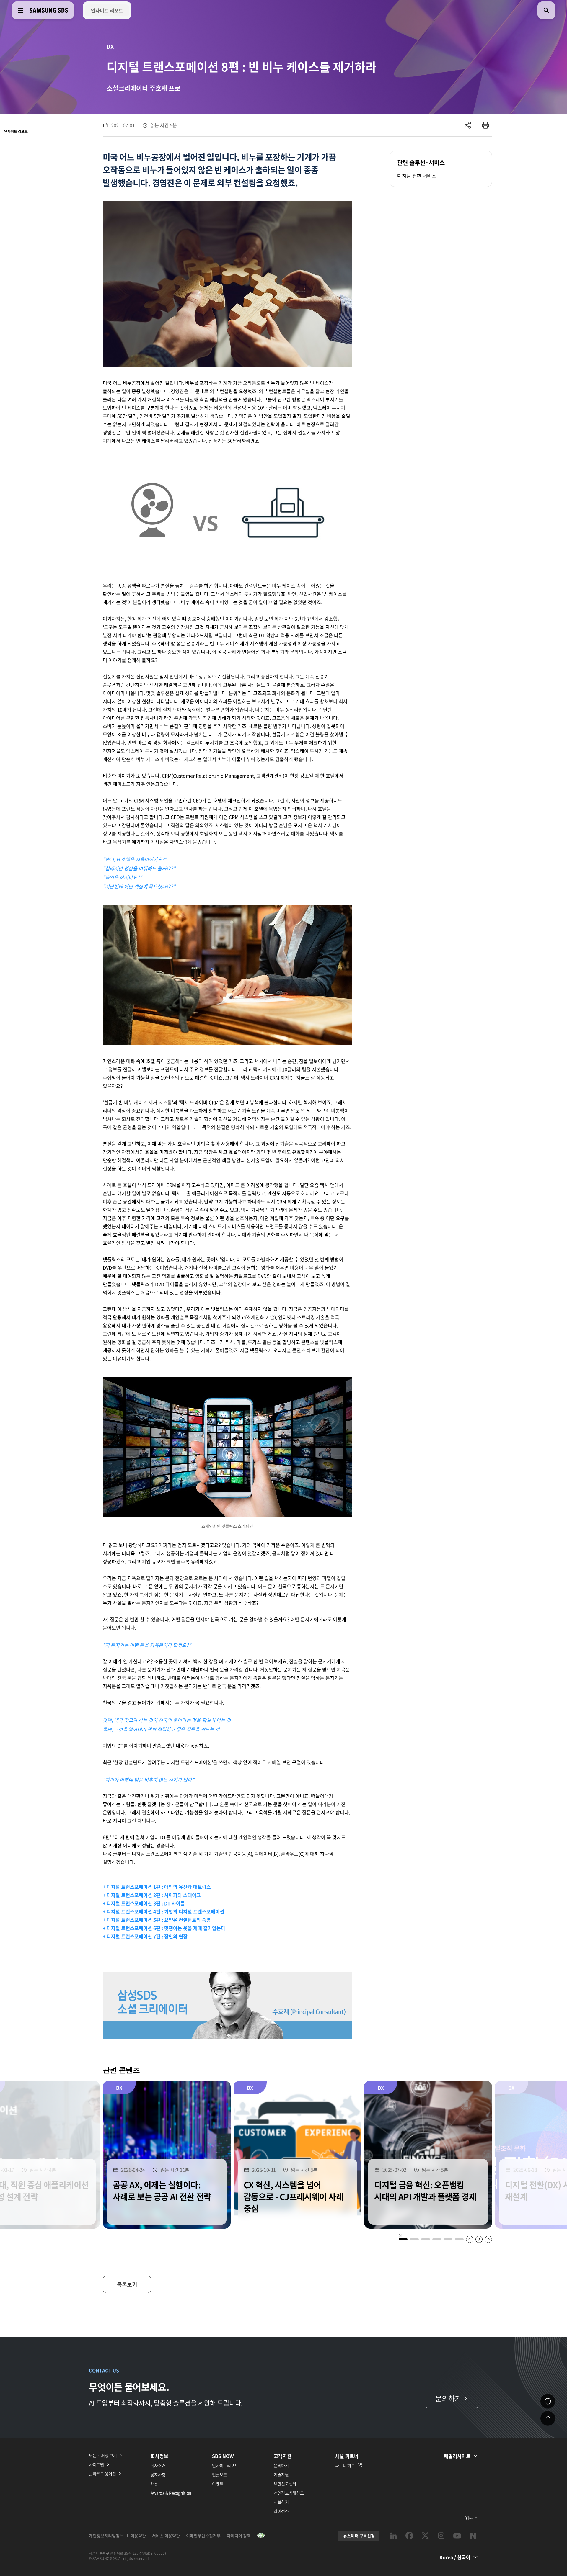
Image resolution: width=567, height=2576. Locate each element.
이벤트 (218, 2484)
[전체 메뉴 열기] (21, 10)
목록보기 (127, 2284)
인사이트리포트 (225, 2465)
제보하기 (281, 2502)
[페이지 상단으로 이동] (548, 2418)
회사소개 (158, 2465)
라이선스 (281, 2511)
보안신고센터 (285, 2484)
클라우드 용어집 (102, 2474)
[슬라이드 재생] (488, 2239)
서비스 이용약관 (166, 2536)
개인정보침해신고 (289, 2493)
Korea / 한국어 (455, 2557)
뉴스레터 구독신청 (359, 2536)
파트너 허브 (345, 2465)
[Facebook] (409, 2536)
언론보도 (220, 2474)
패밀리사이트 (457, 2456)
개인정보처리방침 (104, 2536)
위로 (469, 2517)
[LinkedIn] (393, 2536)
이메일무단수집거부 (203, 2536)
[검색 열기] (546, 10)
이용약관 (138, 2536)
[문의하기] (548, 2401)
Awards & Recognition (171, 2493)
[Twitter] (425, 2536)
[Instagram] (441, 2536)
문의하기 (281, 2465)
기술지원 (281, 2474)
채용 (154, 2484)
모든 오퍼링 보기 (103, 2455)
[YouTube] (457, 2536)
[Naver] (473, 2536)
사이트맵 (96, 2464)
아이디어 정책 (239, 2536)
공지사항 (158, 2474)
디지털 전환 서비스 (417, 176)
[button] (403, 2239)
